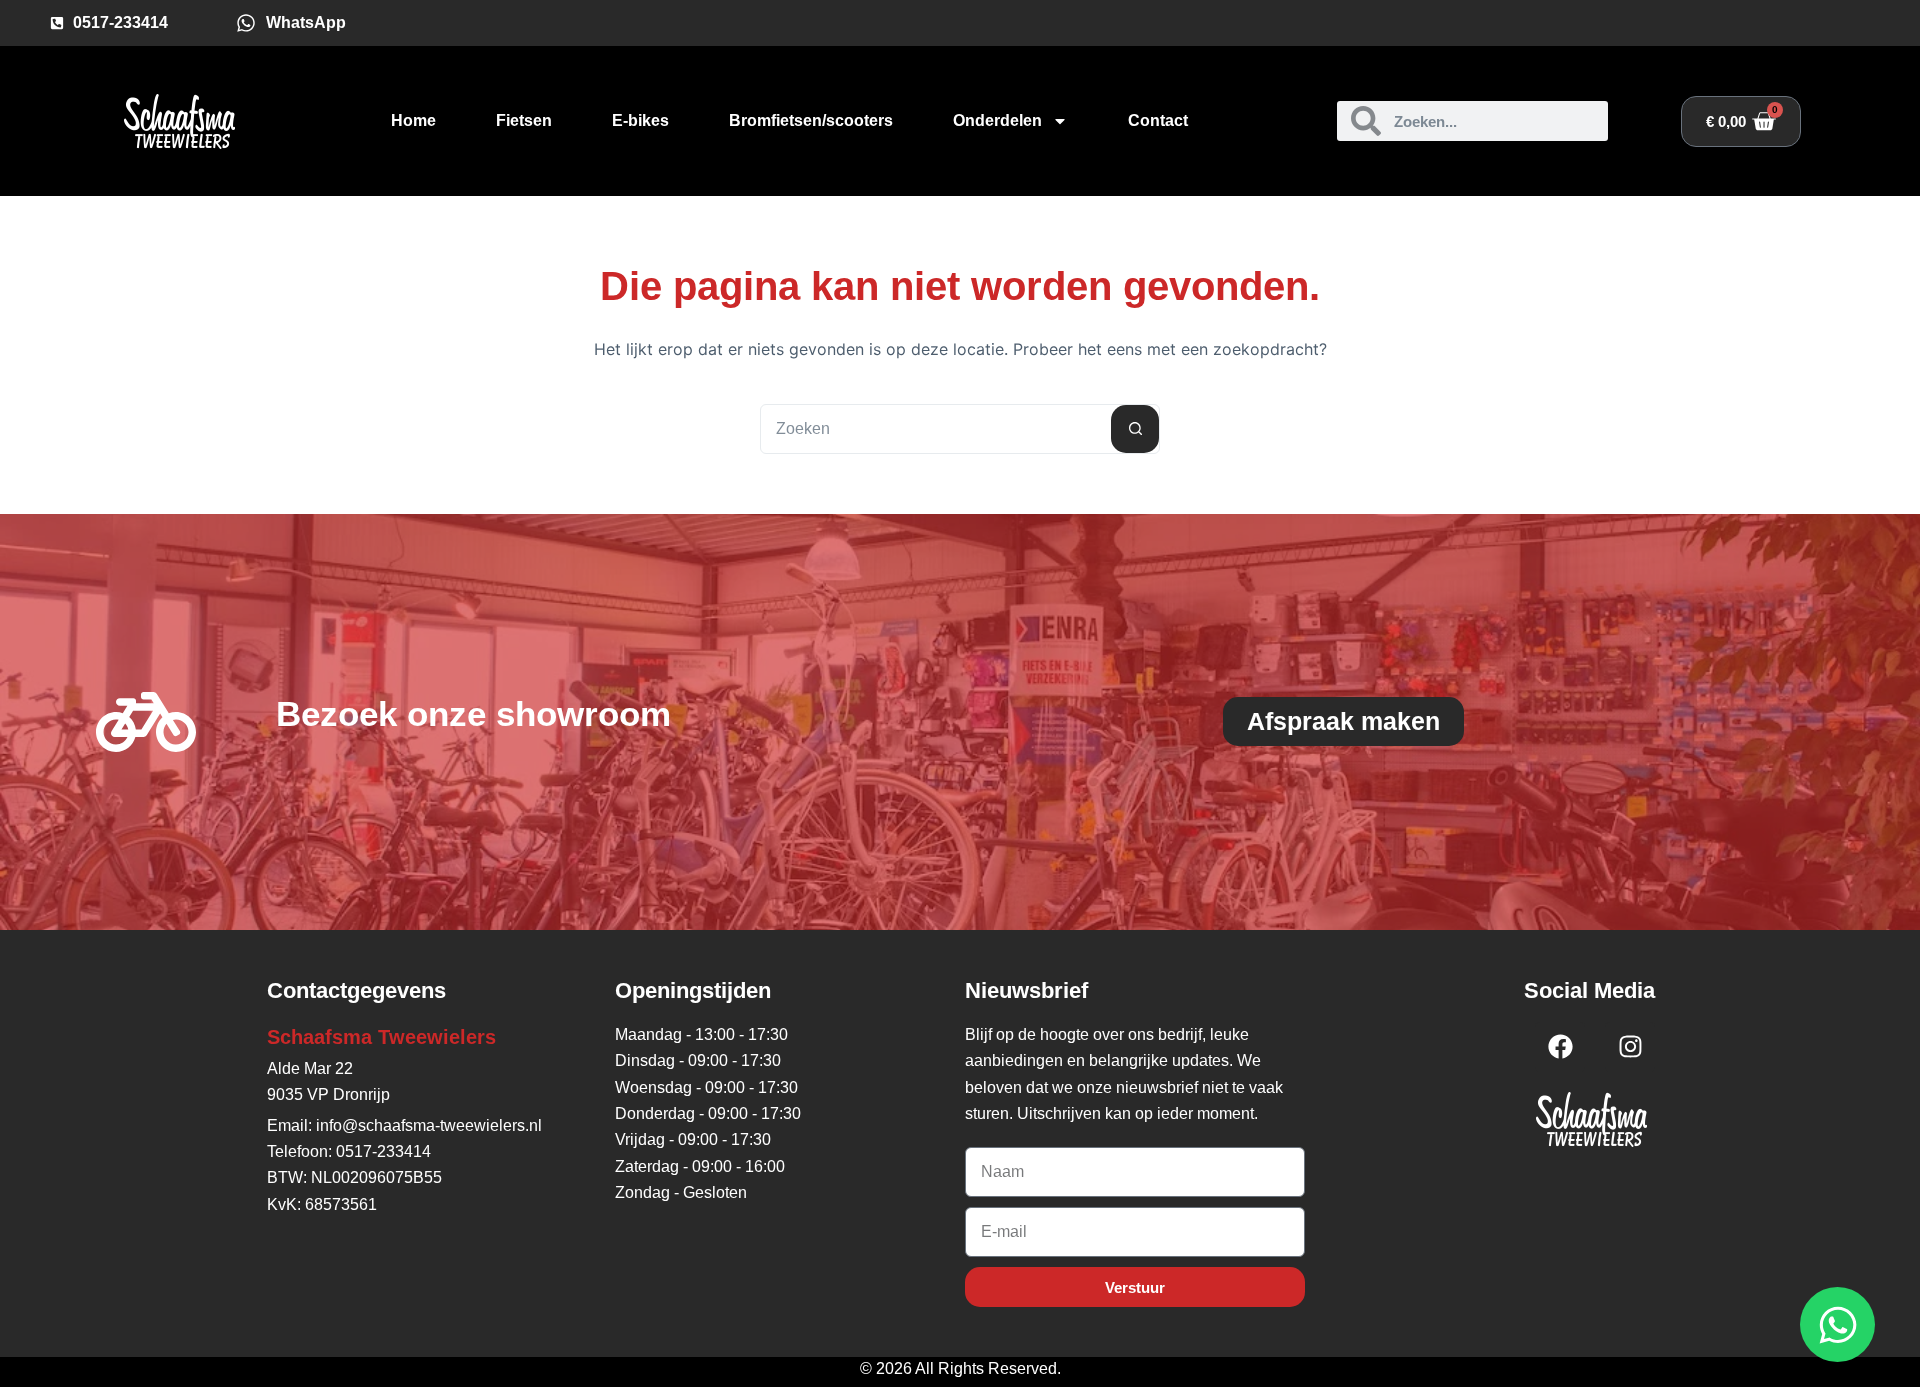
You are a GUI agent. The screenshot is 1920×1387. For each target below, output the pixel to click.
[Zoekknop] (1135, 429)
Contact (1158, 120)
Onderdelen (997, 120)
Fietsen (524, 120)
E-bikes (640, 120)
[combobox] (936, 429)
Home (413, 120)
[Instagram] (1630, 1047)
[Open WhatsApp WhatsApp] (1837, 1324)
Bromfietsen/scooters (811, 120)
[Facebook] (1560, 1047)
